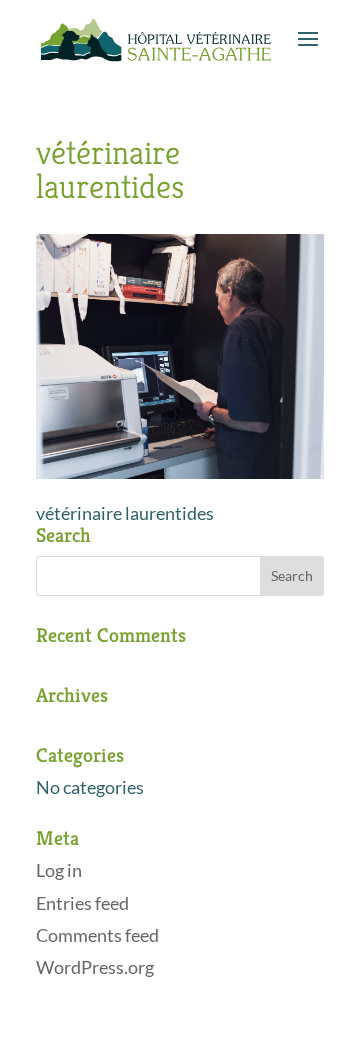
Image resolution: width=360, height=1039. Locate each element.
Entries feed (82, 903)
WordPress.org (95, 967)
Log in (59, 870)
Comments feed (97, 935)
